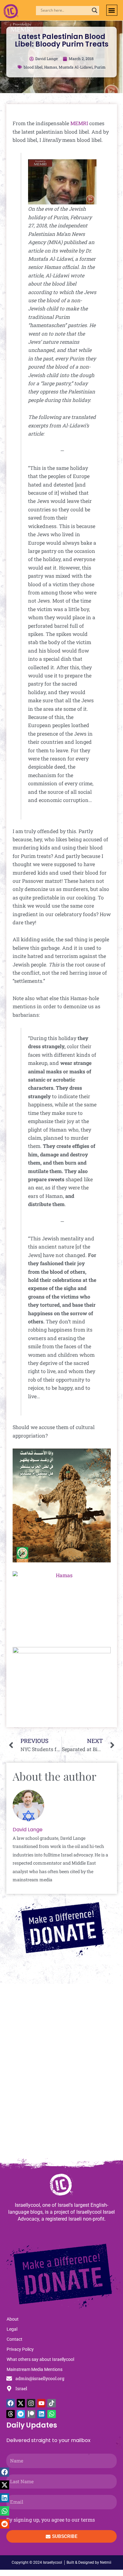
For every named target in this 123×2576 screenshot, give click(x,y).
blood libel (33, 67)
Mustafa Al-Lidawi (76, 67)
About (13, 2319)
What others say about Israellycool (40, 2359)
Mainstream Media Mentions (35, 2369)
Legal (12, 2329)
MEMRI (79, 123)
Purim (100, 67)
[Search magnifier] (95, 10)
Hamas (51, 67)
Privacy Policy (20, 2349)
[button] (112, 10)
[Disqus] (61, 2074)
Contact (15, 2339)
